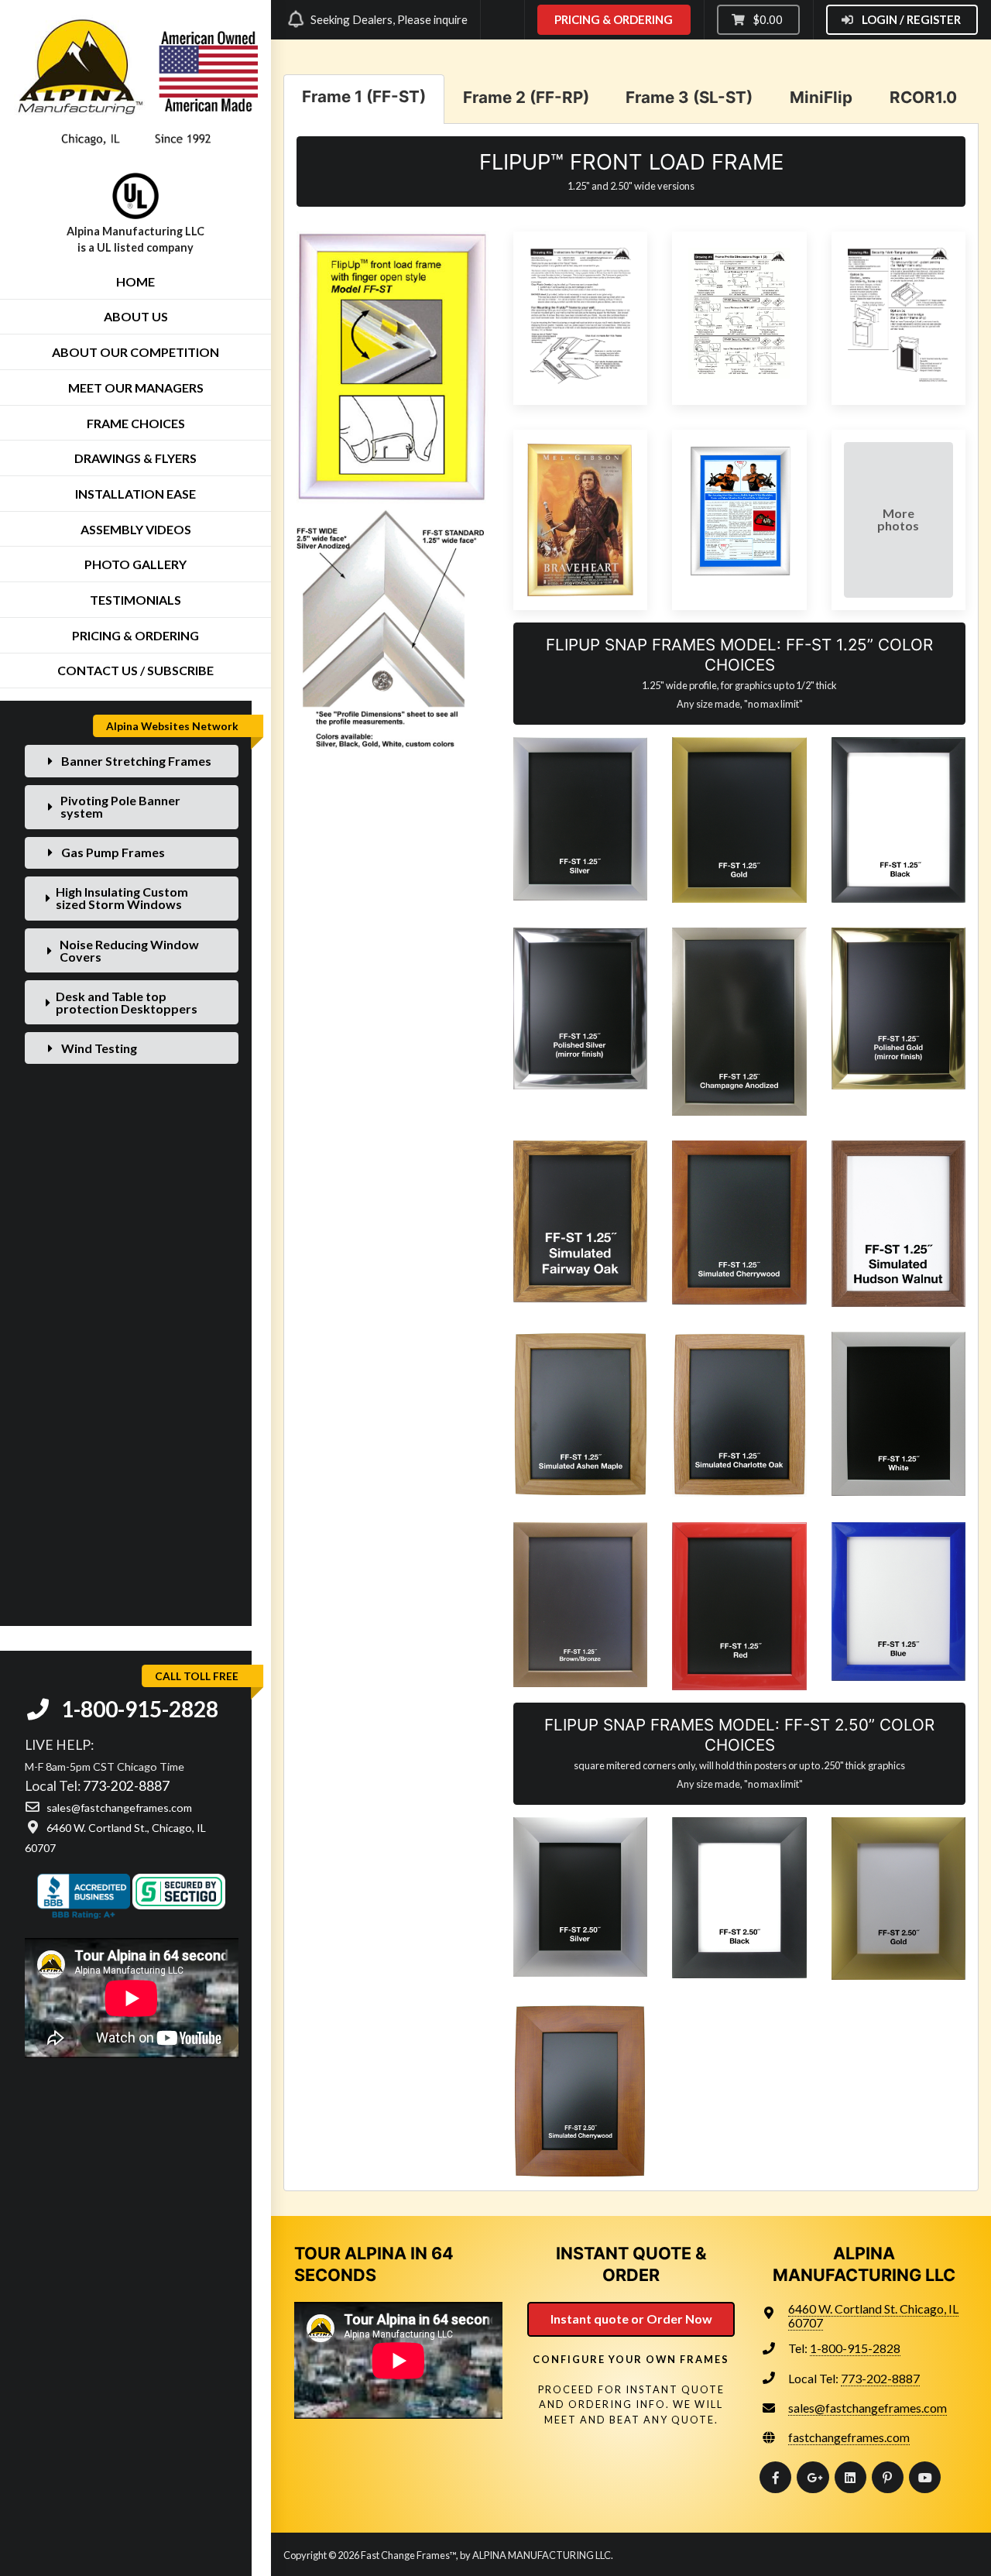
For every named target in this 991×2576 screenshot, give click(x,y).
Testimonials (135, 600)
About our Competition (135, 352)
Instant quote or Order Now (631, 2319)
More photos (898, 519)
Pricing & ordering (135, 635)
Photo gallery (135, 564)
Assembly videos (136, 529)
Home (135, 281)
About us (136, 316)
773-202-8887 (126, 1786)
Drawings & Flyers (135, 458)
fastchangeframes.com (849, 2437)
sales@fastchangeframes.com (868, 2408)
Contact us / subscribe (135, 670)
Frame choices (136, 423)
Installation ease (135, 494)
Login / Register (910, 19)
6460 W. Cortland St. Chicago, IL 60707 (873, 2315)
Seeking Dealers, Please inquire (389, 19)
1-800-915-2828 (138, 1709)
